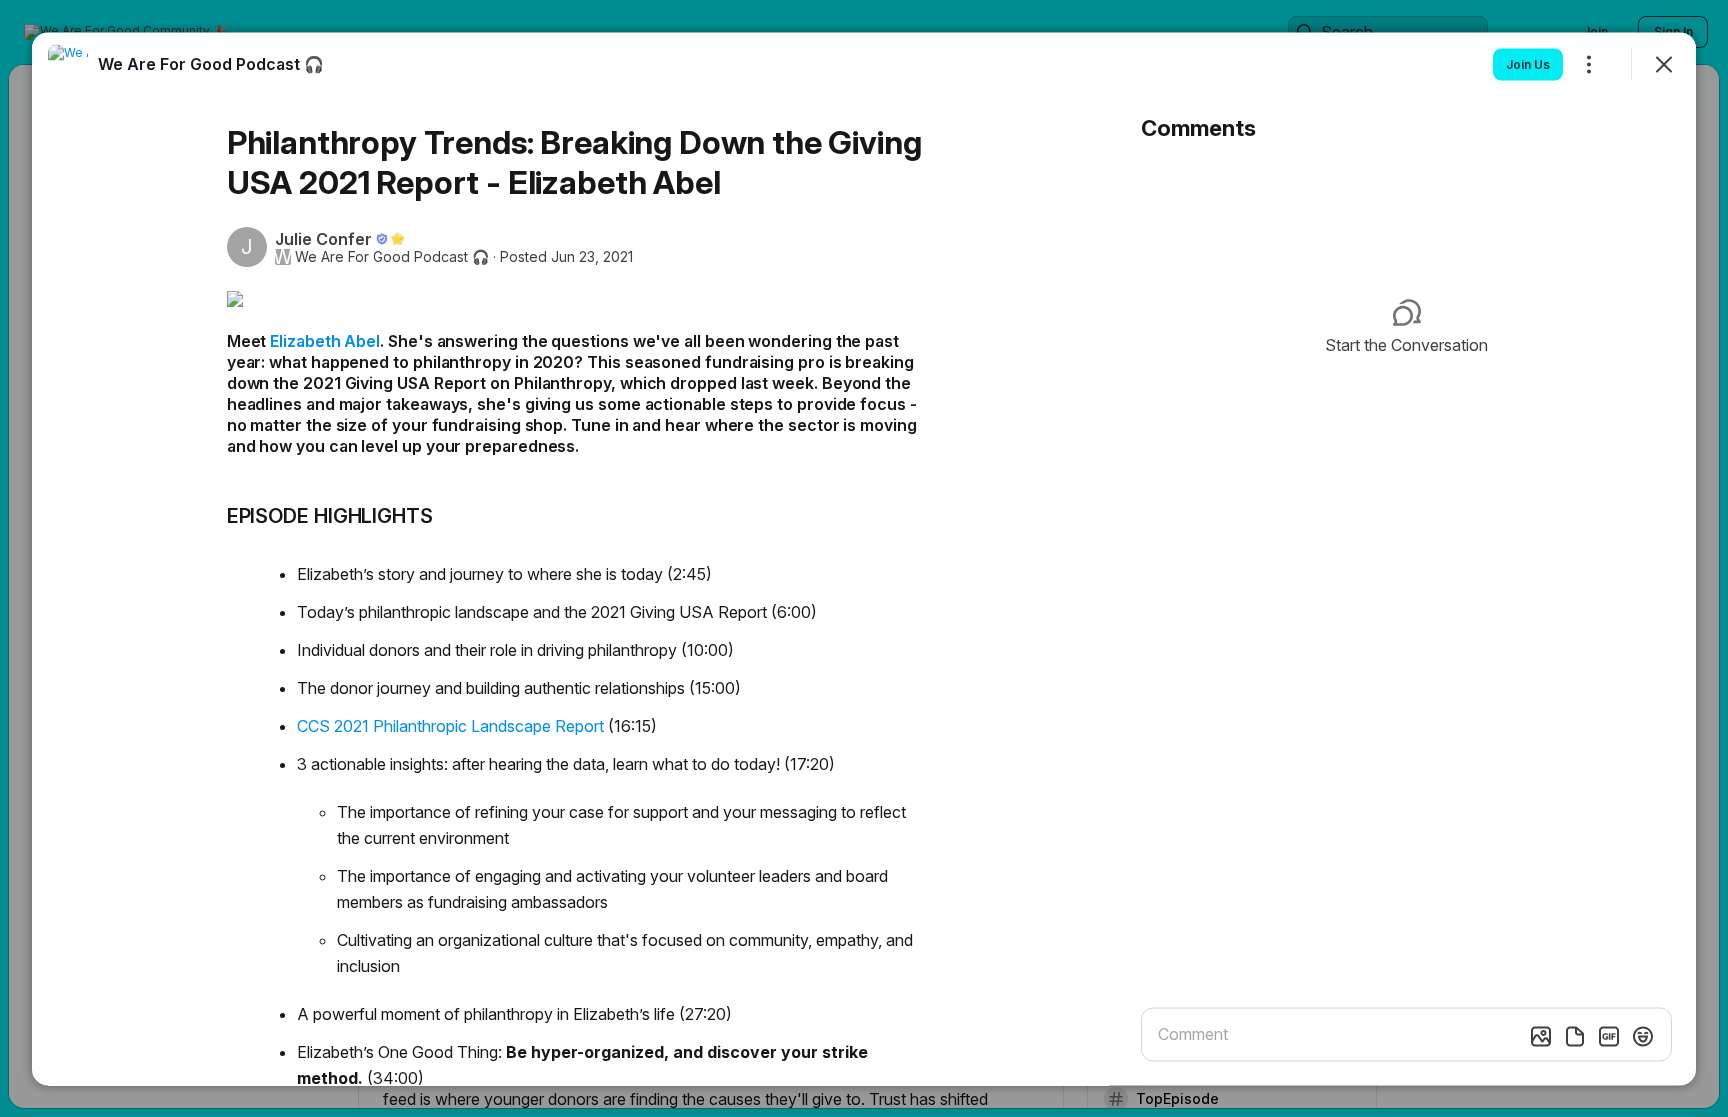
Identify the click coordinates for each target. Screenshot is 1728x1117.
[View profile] (68, 64)
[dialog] (864, 558)
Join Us (1528, 63)
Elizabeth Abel (325, 340)
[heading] (211, 63)
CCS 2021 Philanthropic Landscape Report (450, 725)
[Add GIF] (1609, 1036)
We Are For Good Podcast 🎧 (392, 256)
